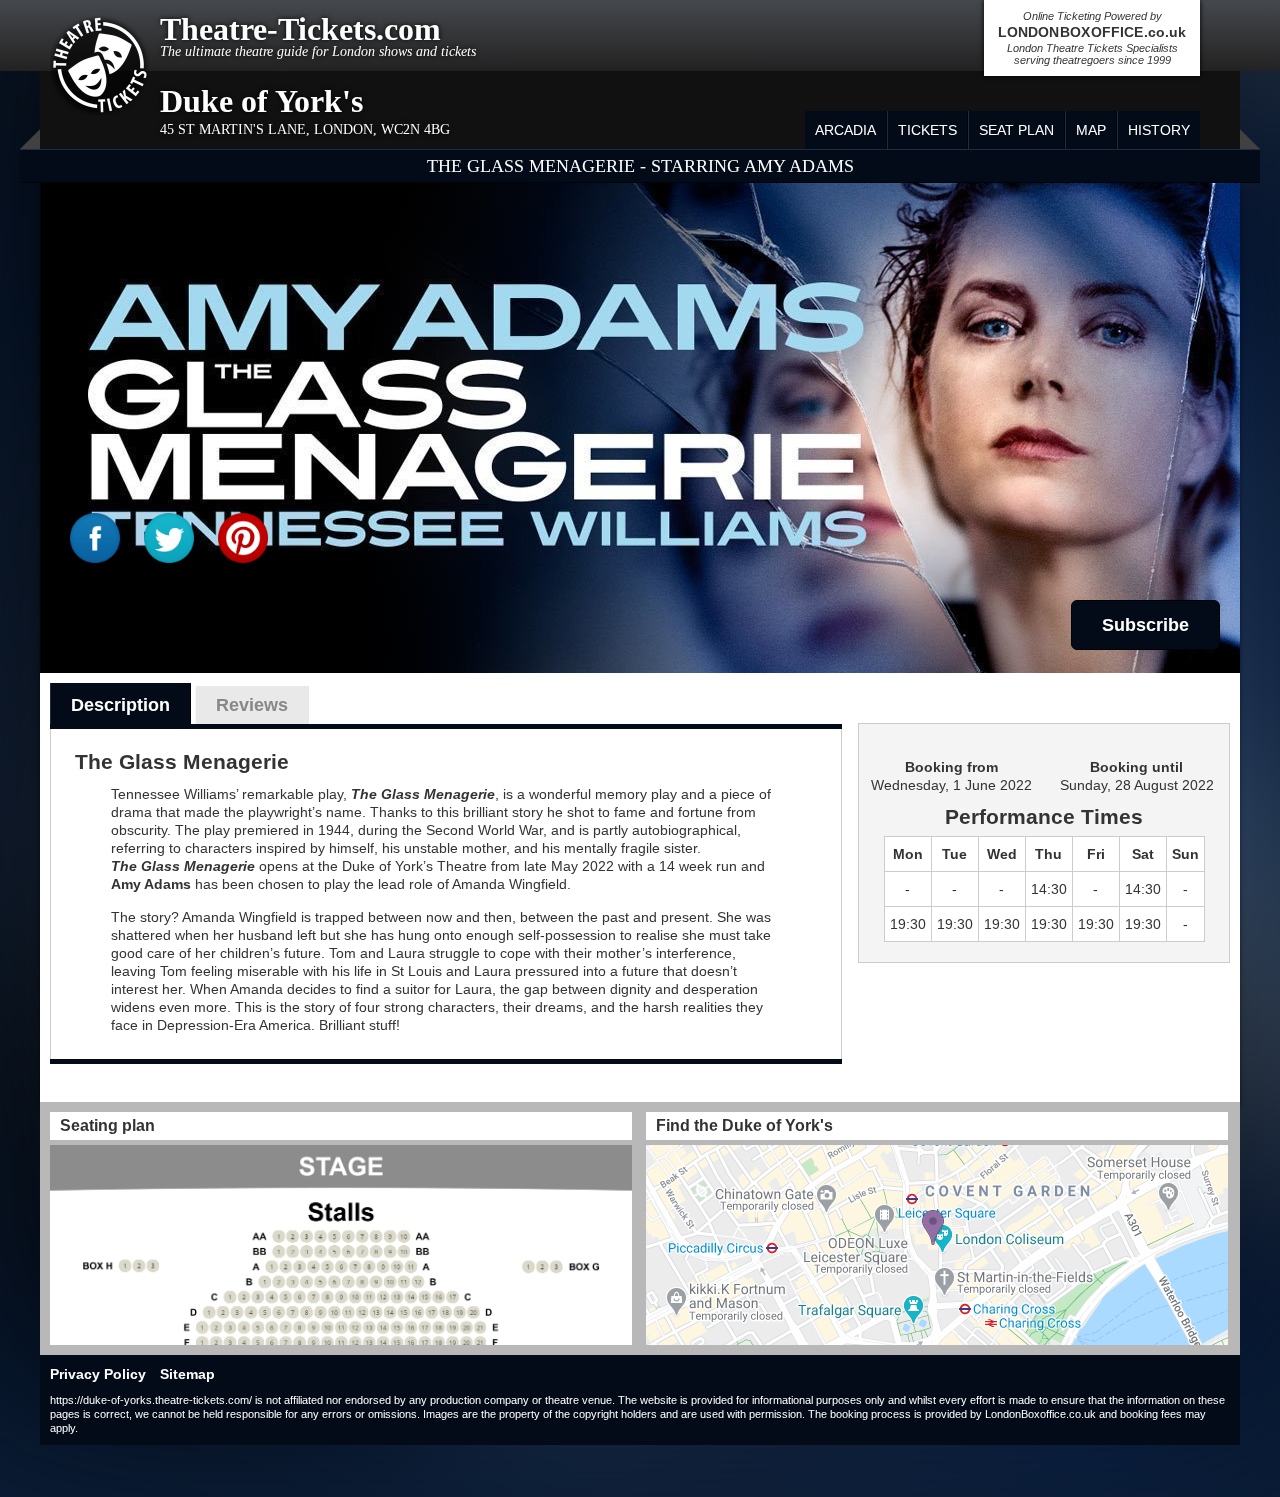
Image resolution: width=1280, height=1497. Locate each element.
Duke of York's (261, 101)
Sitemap (187, 1374)
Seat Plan (1016, 130)
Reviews (252, 705)
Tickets (927, 130)
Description (120, 705)
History (1159, 130)
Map (1091, 130)
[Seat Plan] (341, 1245)
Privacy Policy (98, 1374)
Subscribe (1145, 625)
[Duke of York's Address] (937, 1245)
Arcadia (845, 130)
